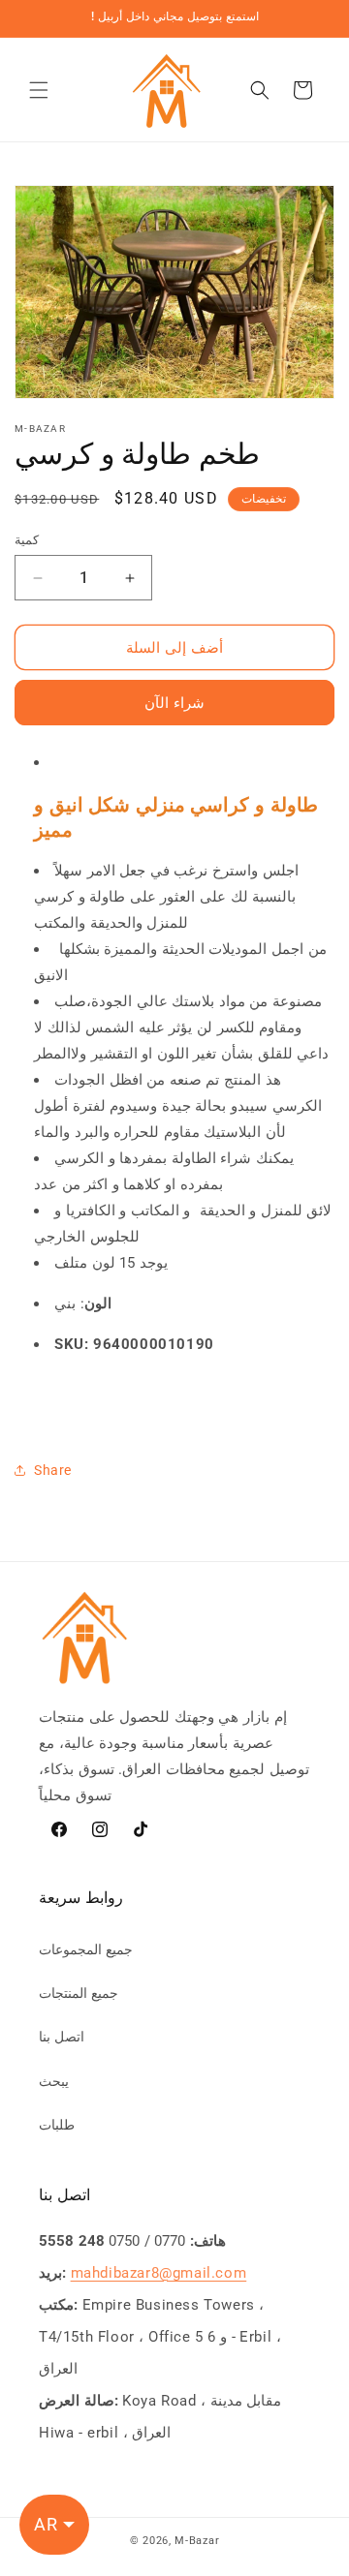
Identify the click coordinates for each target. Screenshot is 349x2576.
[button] (39, 90)
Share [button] (53, 1470)
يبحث (54, 2081)
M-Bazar (197, 2541)
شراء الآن (174, 703)
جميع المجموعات (86, 1949)
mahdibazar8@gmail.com (159, 2273)
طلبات (57, 2125)
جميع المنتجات (79, 1993)
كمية (27, 540)
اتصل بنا (62, 2037)
